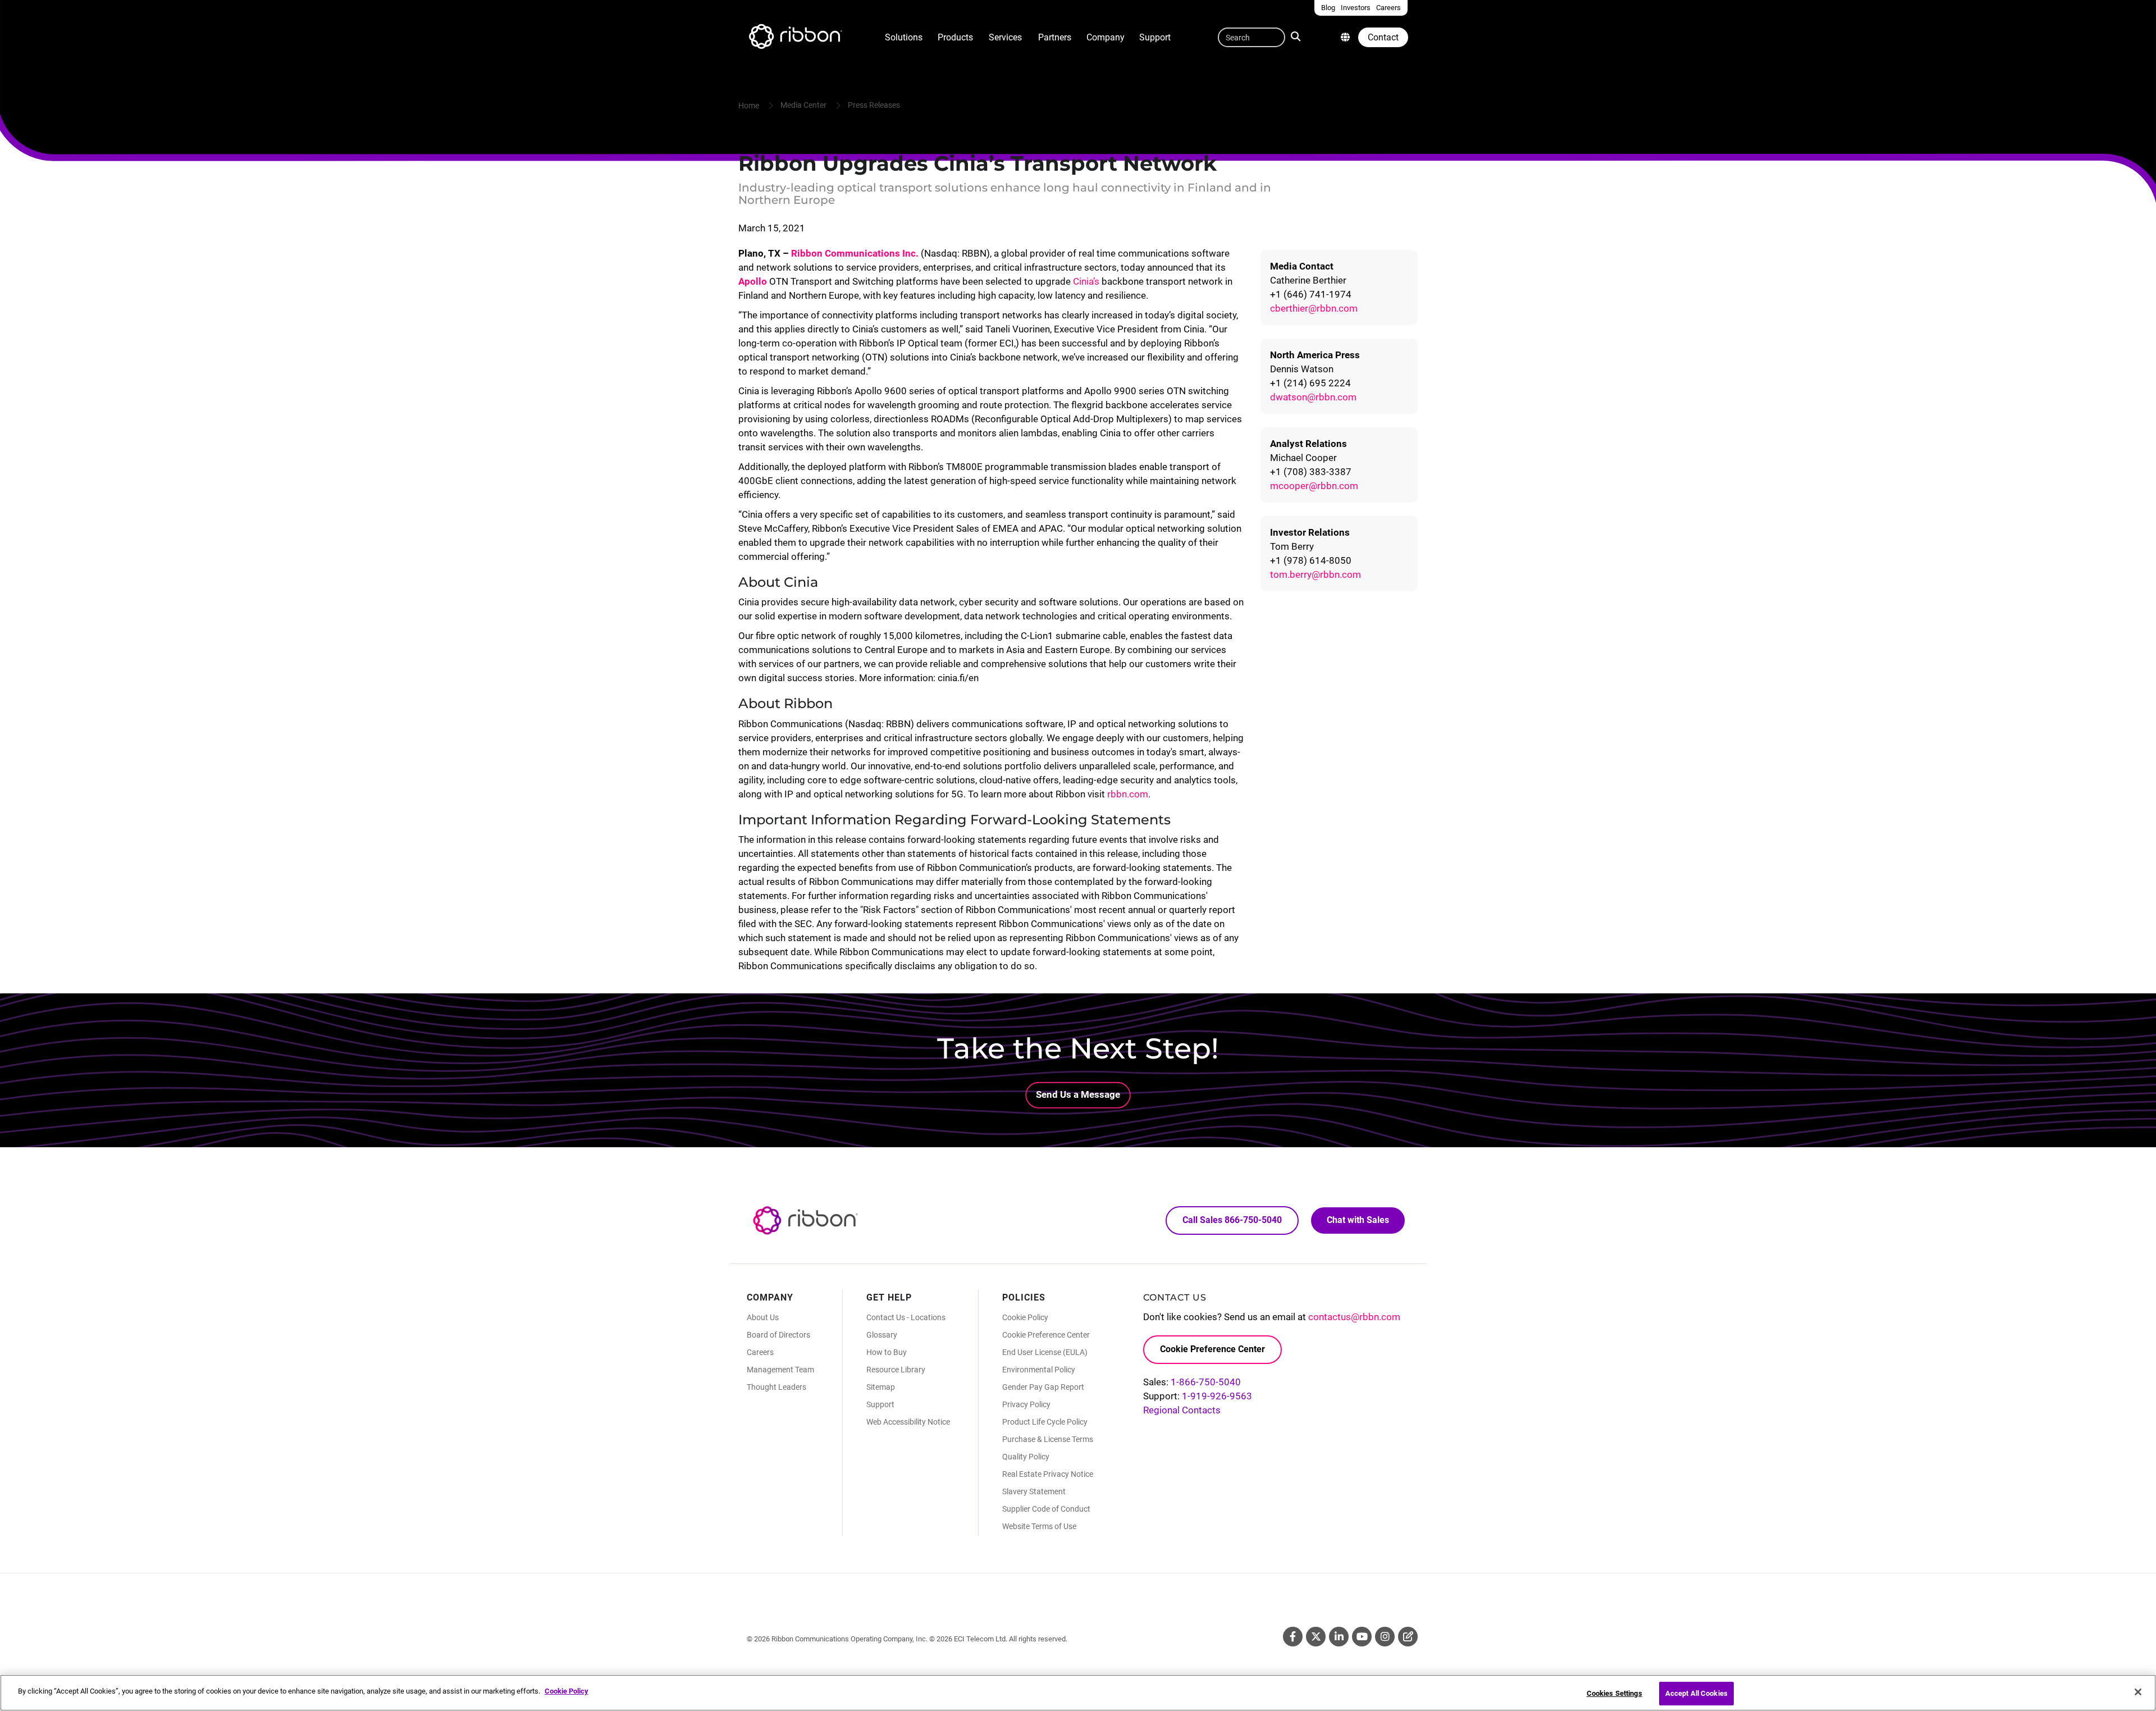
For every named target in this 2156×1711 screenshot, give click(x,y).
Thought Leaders (776, 1387)
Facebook (1293, 1637)
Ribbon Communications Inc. (855, 253)
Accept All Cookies (1696, 1693)
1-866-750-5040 (1206, 1382)
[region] (1078, 1693)
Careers (760, 1352)
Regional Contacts (1182, 1410)
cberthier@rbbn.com (1314, 308)
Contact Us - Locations (906, 1317)
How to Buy (887, 1352)
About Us (763, 1317)
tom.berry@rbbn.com (1315, 574)
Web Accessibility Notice (908, 1422)
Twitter (1316, 1637)
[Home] (794, 38)
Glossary (882, 1335)
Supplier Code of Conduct (1046, 1509)
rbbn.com (1128, 794)
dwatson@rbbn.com (1313, 397)
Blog (1408, 1637)
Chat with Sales (1358, 1220)
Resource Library (896, 1370)
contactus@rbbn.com (1354, 1317)
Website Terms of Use (1039, 1526)
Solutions (904, 37)
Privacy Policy (1026, 1404)
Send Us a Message (1078, 1094)
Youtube (1362, 1637)
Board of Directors (778, 1335)
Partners (1055, 37)
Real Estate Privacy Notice (1048, 1474)
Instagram (1385, 1637)
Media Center (803, 105)
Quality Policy (1026, 1457)
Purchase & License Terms (1048, 1439)
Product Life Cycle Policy (1045, 1422)
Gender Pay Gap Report (1043, 1387)
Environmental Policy (1039, 1370)
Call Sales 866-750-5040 (1232, 1220)
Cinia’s (1086, 281)
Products (955, 37)
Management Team (780, 1370)
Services (1005, 37)
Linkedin (1339, 1637)
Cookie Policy (1025, 1317)
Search (1298, 35)
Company (1106, 37)
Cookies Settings (1614, 1693)
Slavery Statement (1034, 1491)
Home (749, 106)
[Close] (2138, 1692)
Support (1155, 37)
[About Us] (1345, 37)
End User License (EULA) (1045, 1352)
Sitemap (881, 1387)
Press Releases (874, 105)
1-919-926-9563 (1217, 1396)
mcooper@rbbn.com (1314, 486)
